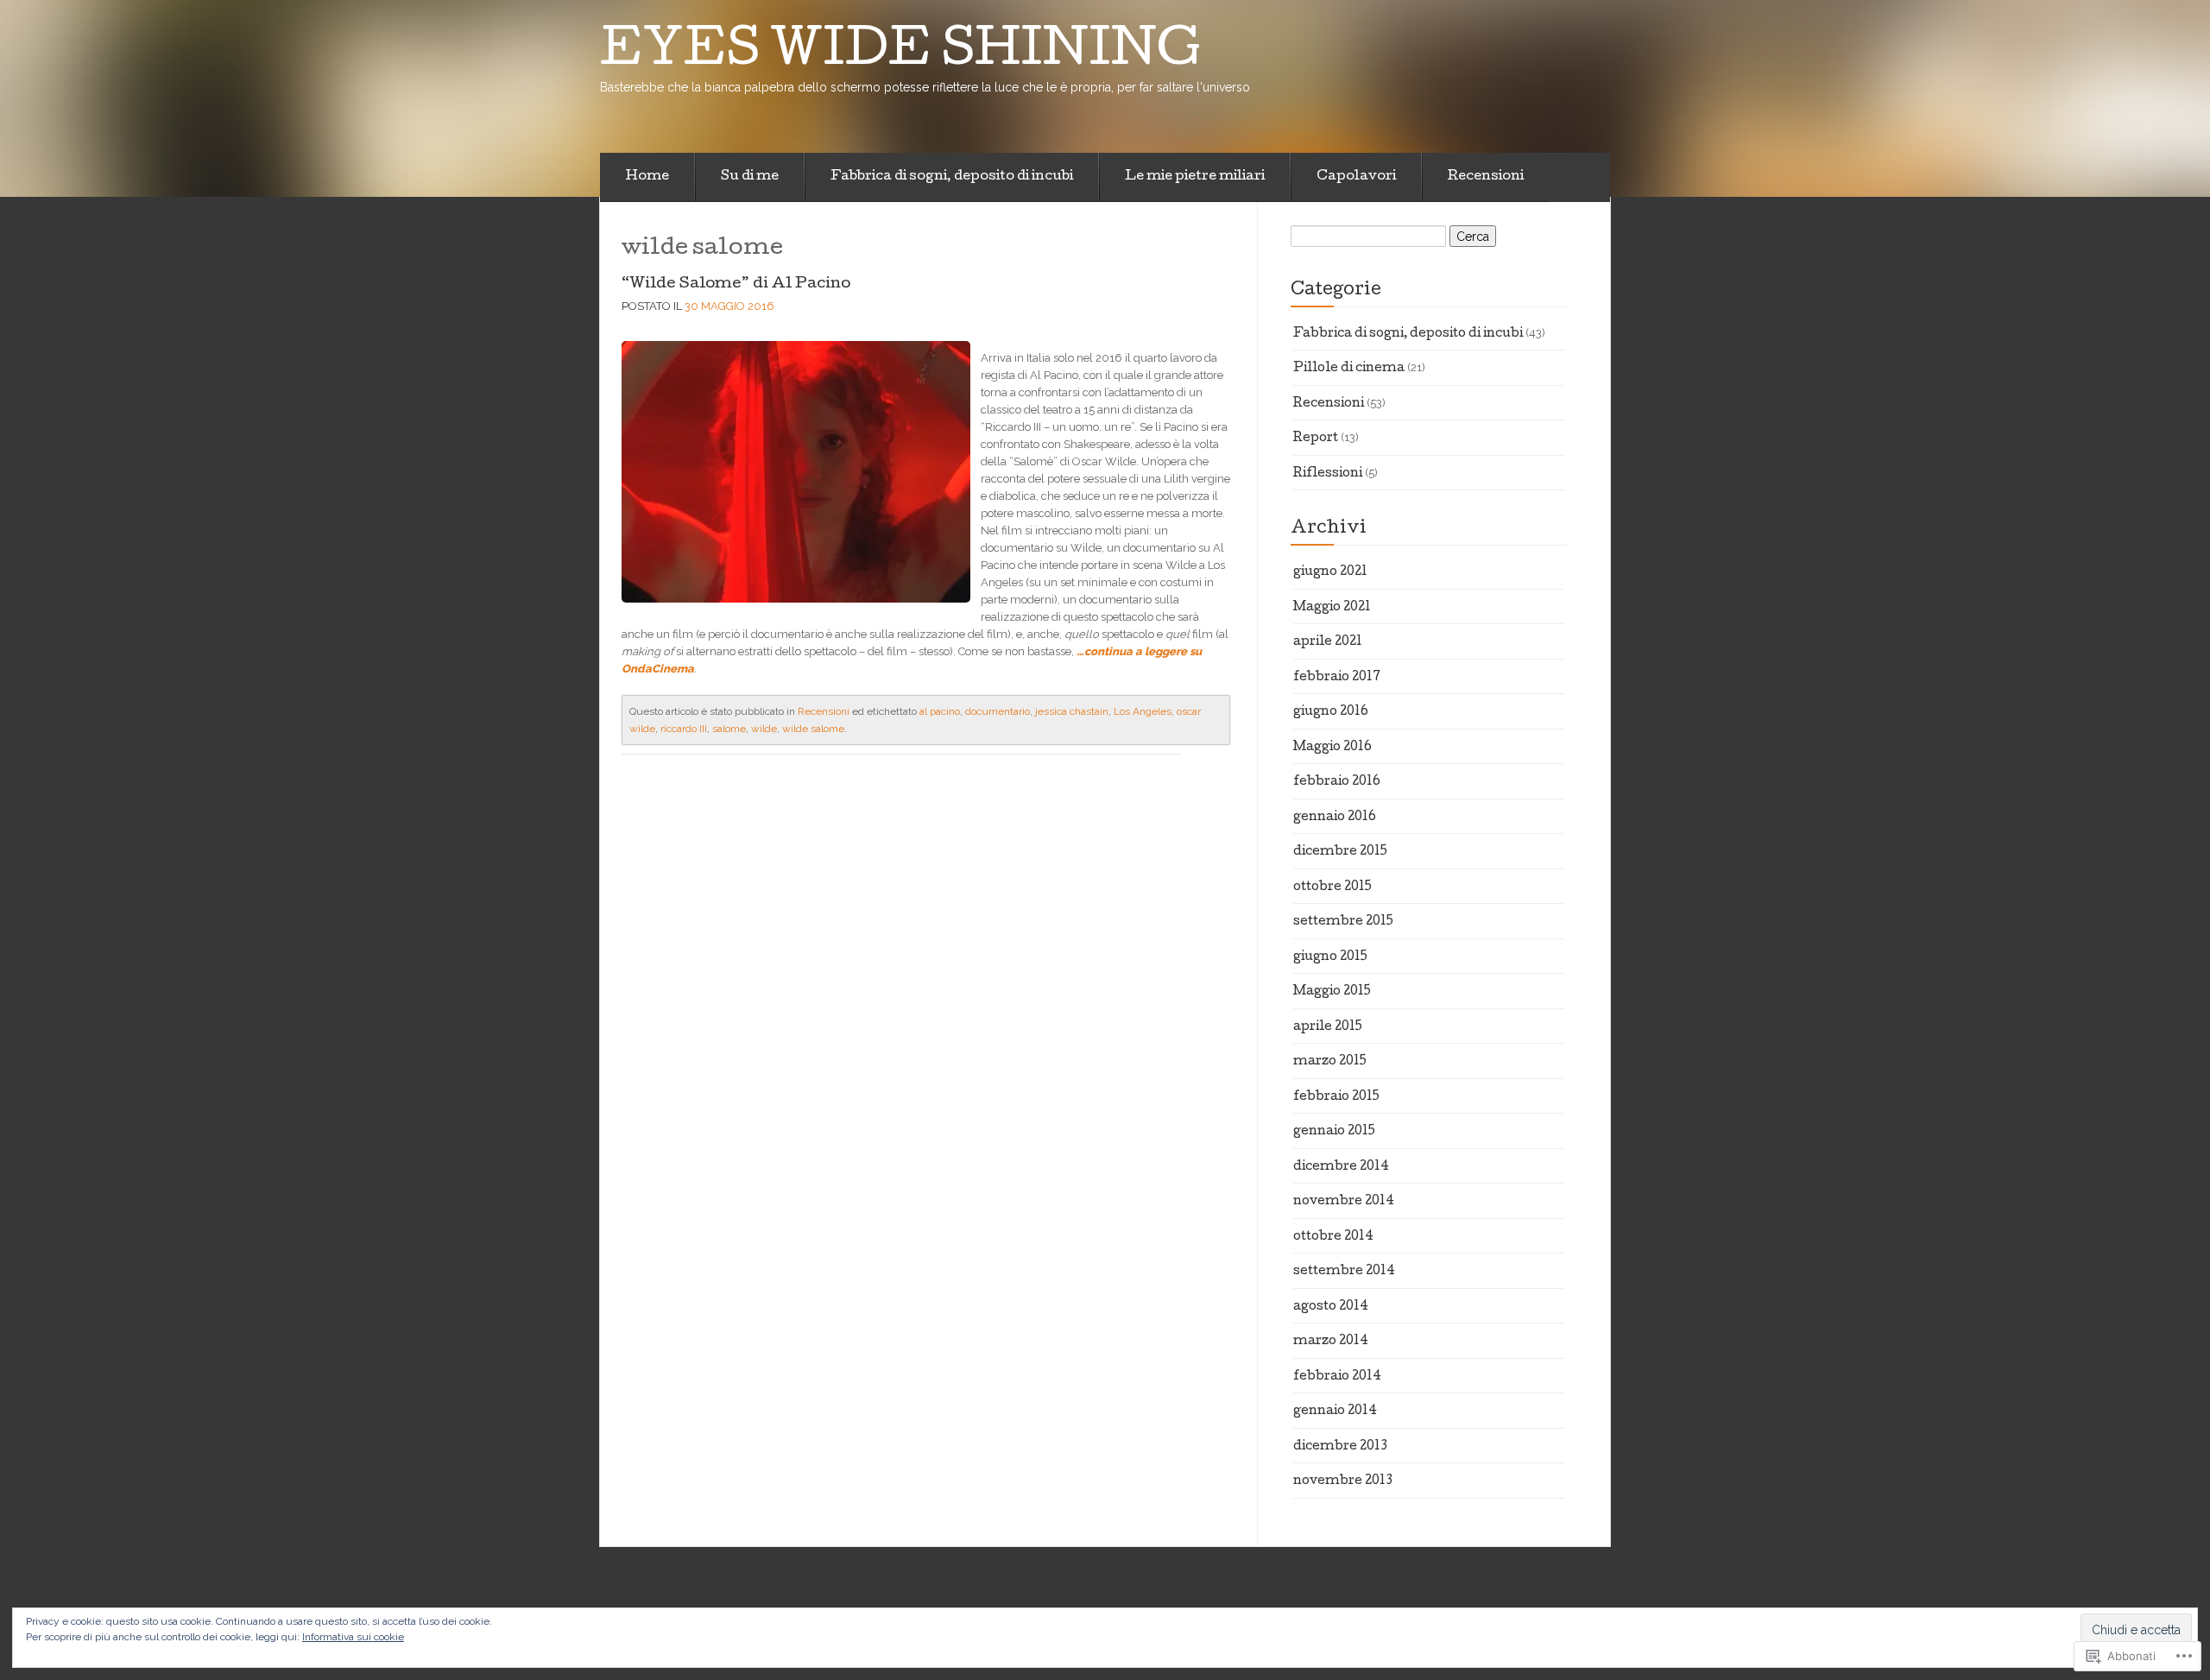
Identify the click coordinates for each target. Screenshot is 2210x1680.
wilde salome (813, 729)
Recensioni (1486, 177)
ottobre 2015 (1332, 887)
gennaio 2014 (1335, 1412)
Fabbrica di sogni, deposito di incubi (952, 177)
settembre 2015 (1343, 922)
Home (647, 177)
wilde (764, 729)
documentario (998, 711)
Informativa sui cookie (353, 1637)
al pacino (940, 711)
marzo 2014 (1331, 1342)
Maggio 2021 (1332, 608)
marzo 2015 (1330, 1062)
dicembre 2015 (1340, 852)
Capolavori (1356, 177)
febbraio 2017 (1337, 678)
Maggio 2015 (1332, 992)
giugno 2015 (1330, 957)
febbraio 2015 (1336, 1097)
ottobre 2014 (1333, 1237)
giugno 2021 (1330, 572)
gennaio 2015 (1334, 1132)
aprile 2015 (1328, 1027)
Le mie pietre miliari (1195, 177)
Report (1316, 439)
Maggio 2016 (1332, 748)
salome (729, 729)
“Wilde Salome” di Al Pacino (736, 284)
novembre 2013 (1343, 1481)
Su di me (750, 177)
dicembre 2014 (1341, 1167)
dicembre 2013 (1340, 1447)
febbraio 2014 (1337, 1377)
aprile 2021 (1328, 642)
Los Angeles (1143, 711)
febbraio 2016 (1337, 782)
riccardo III (684, 729)
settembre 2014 (1344, 1272)
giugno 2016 (1331, 712)
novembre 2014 (1344, 1202)
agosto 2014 (1331, 1307)
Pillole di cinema (1349, 369)
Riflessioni (1328, 474)
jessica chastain (1072, 711)
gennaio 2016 (1335, 818)
